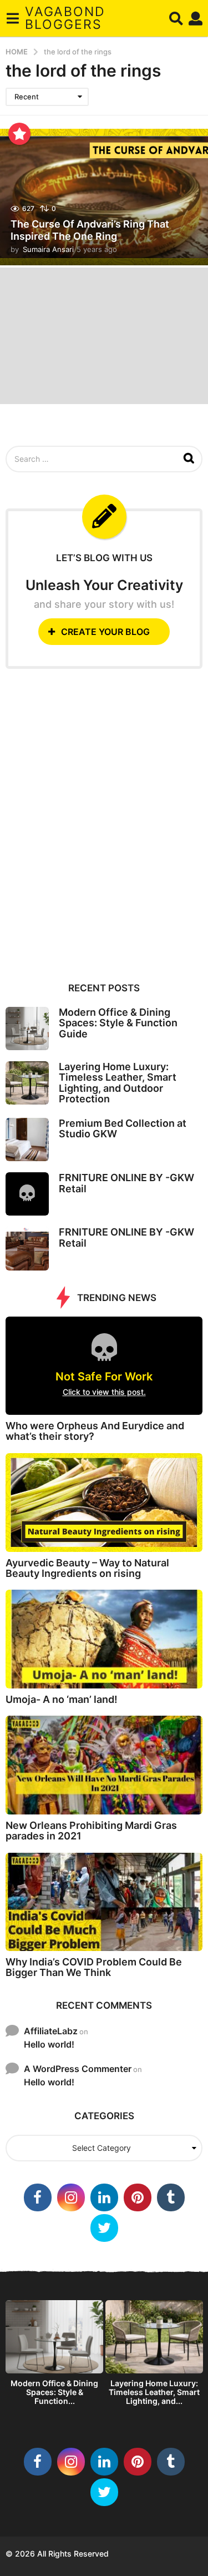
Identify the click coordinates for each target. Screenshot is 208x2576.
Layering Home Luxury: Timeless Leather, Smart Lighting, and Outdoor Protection (118, 1083)
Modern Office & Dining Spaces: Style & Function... (54, 2392)
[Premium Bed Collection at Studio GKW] (27, 1140)
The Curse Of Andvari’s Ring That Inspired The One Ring (90, 230)
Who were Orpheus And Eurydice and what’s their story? (95, 1431)
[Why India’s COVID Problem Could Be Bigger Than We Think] (104, 1902)
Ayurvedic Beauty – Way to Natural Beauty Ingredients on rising (87, 1568)
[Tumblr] (171, 2197)
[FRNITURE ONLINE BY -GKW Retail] (27, 1194)
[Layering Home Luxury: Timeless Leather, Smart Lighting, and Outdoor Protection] (27, 1083)
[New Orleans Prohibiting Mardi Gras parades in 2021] (104, 1765)
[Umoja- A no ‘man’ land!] (104, 1639)
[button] (12, 18)
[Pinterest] (138, 2197)
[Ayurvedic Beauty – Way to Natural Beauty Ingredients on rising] (104, 1503)
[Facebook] (38, 2197)
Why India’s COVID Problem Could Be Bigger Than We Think (94, 1967)
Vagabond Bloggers (65, 18)
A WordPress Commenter (78, 2069)
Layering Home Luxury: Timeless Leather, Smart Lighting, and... (154, 2392)
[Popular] (19, 134)
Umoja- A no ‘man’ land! (62, 1699)
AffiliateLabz (51, 2031)
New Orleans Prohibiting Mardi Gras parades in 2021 (91, 1831)
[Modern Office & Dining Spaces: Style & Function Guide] (27, 1029)
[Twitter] (104, 2228)
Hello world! (49, 2044)
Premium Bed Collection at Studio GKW (123, 1128)
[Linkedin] (104, 2197)
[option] (54, 2356)
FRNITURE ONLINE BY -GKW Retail (126, 1183)
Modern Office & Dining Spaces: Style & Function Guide (118, 1023)
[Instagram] (71, 2197)
